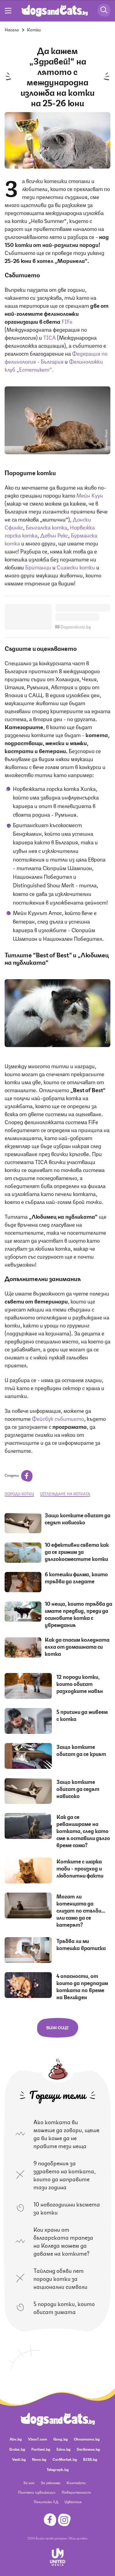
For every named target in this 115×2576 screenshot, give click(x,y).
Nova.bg (39, 2459)
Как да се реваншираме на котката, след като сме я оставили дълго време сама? (83, 1831)
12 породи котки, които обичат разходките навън (80, 1683)
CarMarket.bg (65, 2459)
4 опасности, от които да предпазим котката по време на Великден (82, 1986)
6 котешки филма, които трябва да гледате (76, 1577)
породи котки (19, 1493)
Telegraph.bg (58, 2469)
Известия (73, 2502)
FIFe (67, 321)
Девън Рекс (54, 535)
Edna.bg (63, 2449)
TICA (50, 337)
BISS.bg (90, 2459)
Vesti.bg (19, 2459)
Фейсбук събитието (58, 1418)
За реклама (51, 2482)
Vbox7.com (38, 2439)
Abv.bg (16, 2439)
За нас (29, 2482)
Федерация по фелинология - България (56, 357)
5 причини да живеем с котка (82, 1715)
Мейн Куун (90, 495)
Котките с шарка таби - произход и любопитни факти (80, 1868)
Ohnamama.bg (87, 2439)
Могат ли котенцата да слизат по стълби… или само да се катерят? (81, 1910)
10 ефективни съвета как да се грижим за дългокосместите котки (77, 1551)
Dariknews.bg (88, 2449)
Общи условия (78, 2538)
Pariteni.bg (41, 2449)
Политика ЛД (46, 2502)
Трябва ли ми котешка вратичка (81, 1944)
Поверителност (76, 2492)
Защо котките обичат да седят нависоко (78, 1518)
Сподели (12, 1475)
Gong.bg (61, 2439)
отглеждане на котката (65, 1493)
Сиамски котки (76, 567)
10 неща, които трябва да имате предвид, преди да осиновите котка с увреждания (79, 1614)
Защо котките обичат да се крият (81, 1750)
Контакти (76, 2482)
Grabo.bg (17, 2449)
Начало (12, 29)
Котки (34, 29)
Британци (38, 567)
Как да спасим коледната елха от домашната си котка (77, 1646)
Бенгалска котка (46, 527)
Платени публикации (37, 2492)
